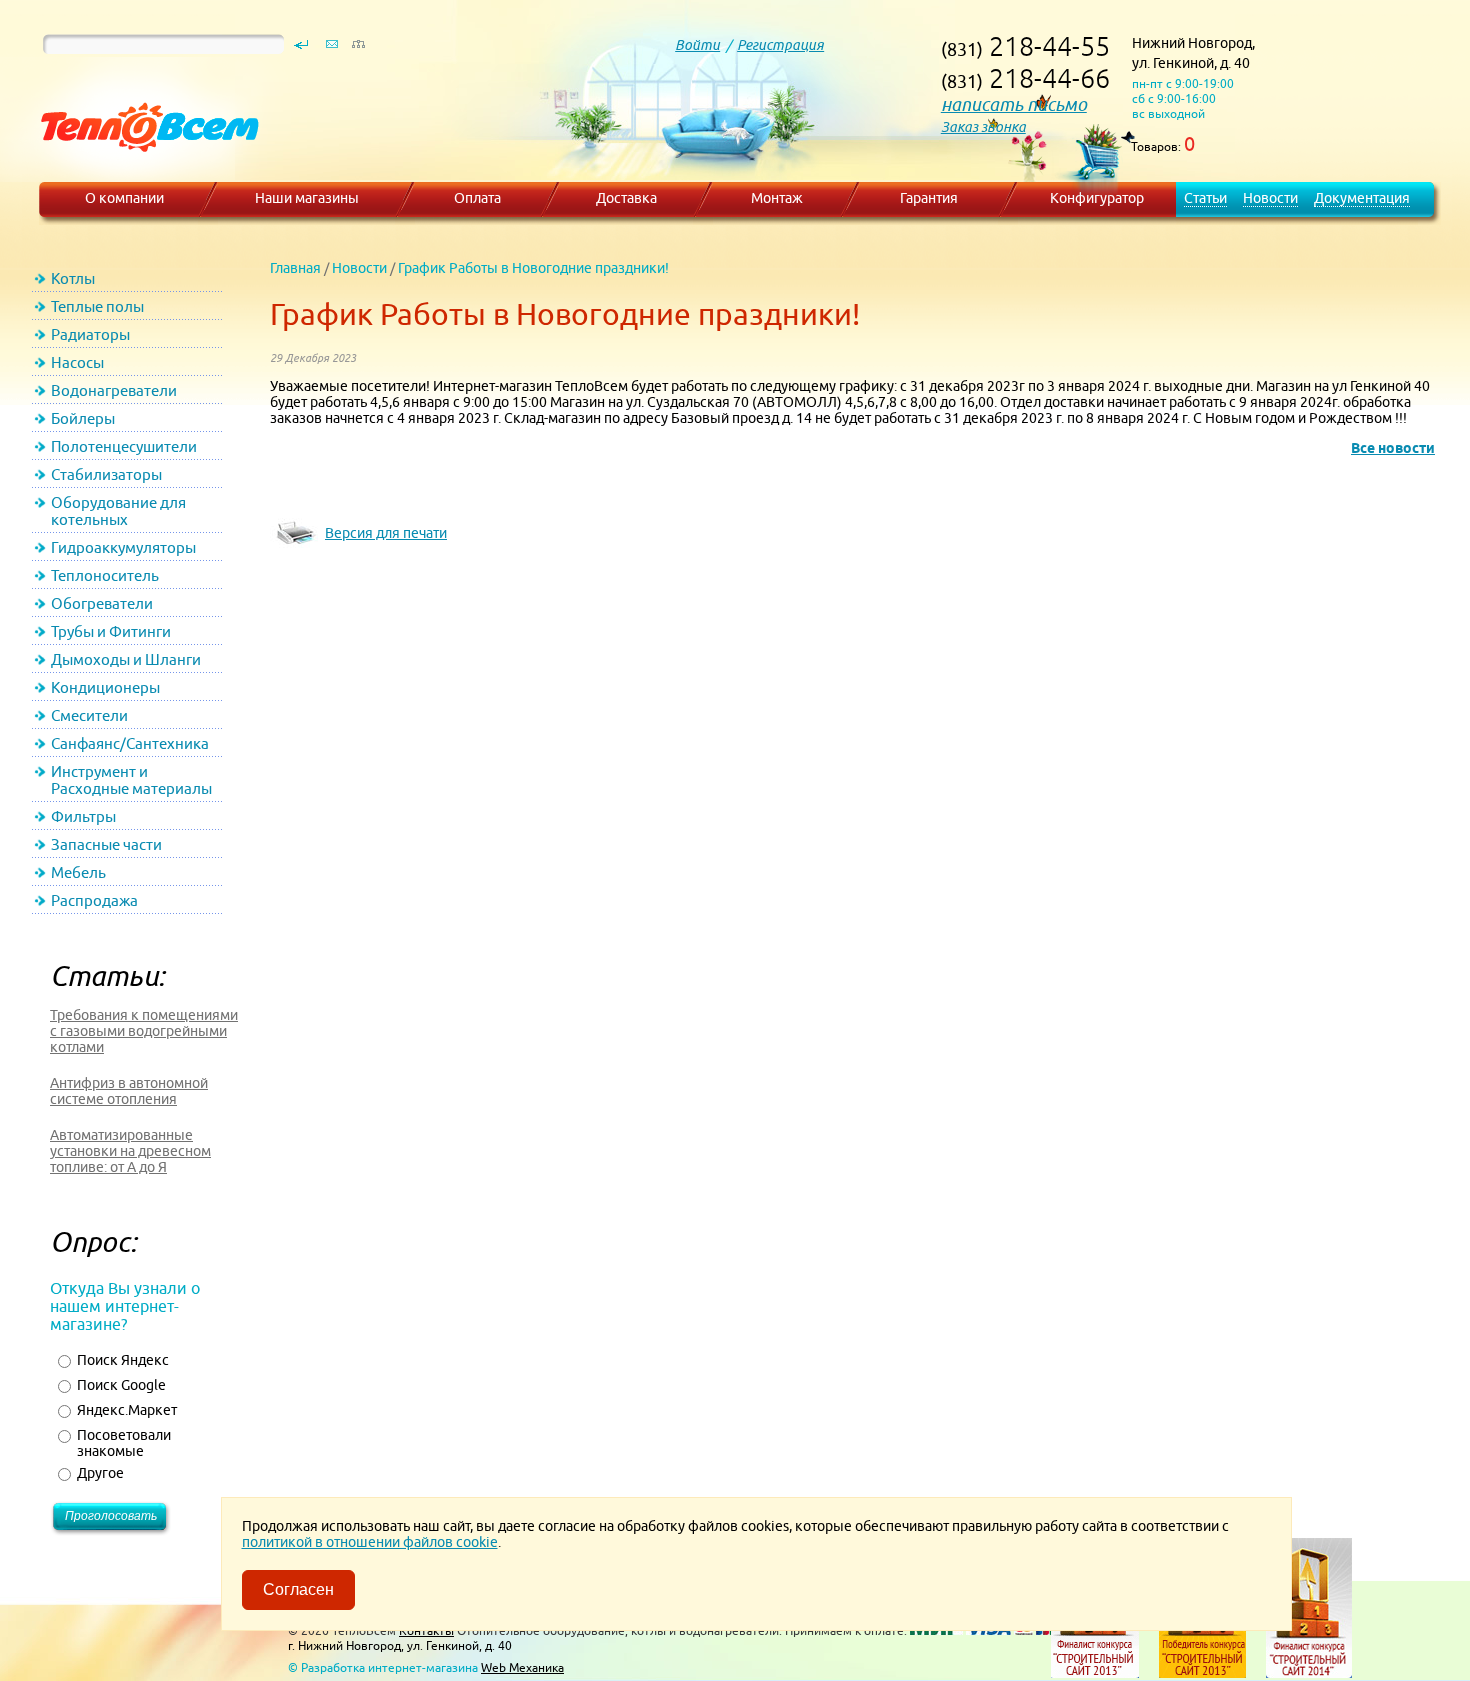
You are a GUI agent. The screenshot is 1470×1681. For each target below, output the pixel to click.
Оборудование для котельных (118, 511)
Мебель (78, 872)
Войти (697, 45)
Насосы (77, 362)
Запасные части (106, 844)
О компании (124, 198)
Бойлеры (83, 418)
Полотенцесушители (124, 446)
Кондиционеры (105, 687)
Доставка (626, 198)
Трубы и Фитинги (111, 631)
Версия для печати (386, 533)
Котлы (73, 278)
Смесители (89, 715)
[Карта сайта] (358, 49)
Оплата (477, 198)
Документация (1362, 198)
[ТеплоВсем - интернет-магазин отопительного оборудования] (142, 172)
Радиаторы (90, 334)
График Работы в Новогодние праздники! (533, 268)
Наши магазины (307, 198)
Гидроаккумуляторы (123, 547)
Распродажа (94, 900)
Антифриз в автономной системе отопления (129, 1091)
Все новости (1393, 448)
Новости (1270, 198)
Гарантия (929, 198)
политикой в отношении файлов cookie (370, 1542)
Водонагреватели (114, 390)
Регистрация (780, 45)
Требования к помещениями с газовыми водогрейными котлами (144, 1031)
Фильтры (83, 816)
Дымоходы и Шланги (126, 659)
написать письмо (1014, 104)
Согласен (298, 1589)
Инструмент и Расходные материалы (131, 780)
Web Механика (522, 1667)
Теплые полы (97, 306)
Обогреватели (102, 603)
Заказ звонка (983, 127)
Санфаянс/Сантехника (130, 743)
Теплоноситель (105, 575)
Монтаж (777, 198)
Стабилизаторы (106, 474)
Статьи (1205, 198)
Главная (295, 268)
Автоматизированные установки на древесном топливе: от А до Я (130, 1151)
